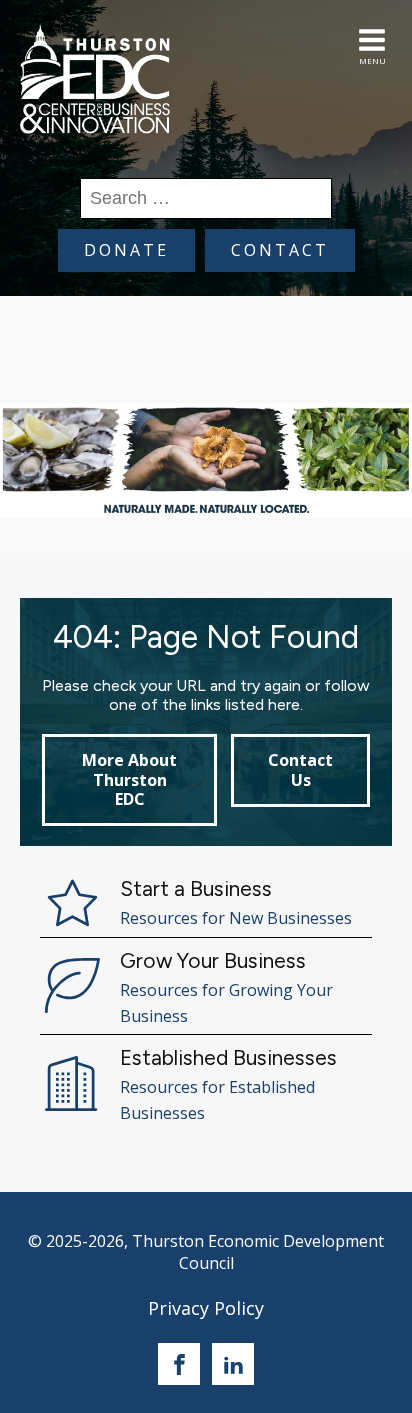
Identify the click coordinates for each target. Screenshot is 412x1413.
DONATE (126, 250)
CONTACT (280, 250)
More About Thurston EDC (129, 779)
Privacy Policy (206, 1308)
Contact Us (300, 769)
